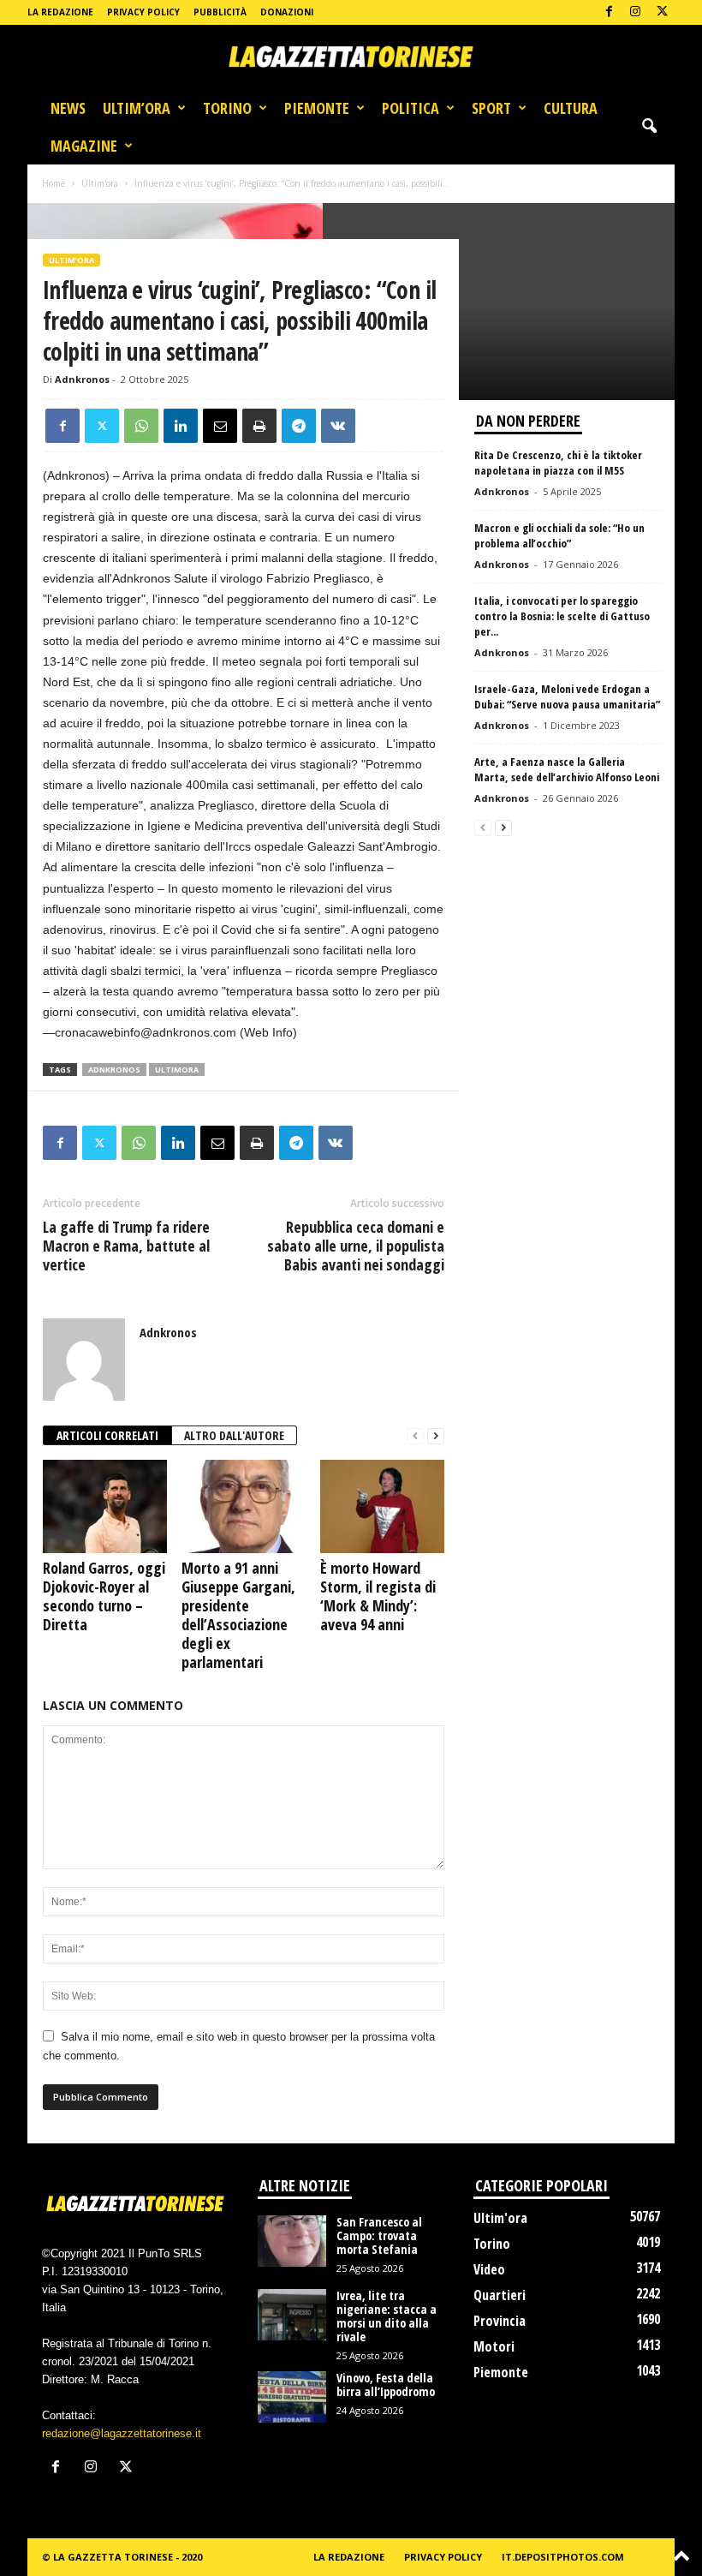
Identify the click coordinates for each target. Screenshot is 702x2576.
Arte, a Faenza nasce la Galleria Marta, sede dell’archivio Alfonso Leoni (567, 769)
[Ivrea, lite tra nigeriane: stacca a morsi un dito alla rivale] (292, 2315)
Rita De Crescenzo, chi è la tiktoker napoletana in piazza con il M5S (558, 463)
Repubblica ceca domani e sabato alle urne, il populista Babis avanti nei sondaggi (356, 1246)
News (68, 108)
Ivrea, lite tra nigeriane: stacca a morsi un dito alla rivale (387, 2316)
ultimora (177, 1070)
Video (489, 2269)
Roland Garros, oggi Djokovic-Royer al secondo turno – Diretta (104, 1596)
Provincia (500, 2321)
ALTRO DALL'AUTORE (234, 1435)
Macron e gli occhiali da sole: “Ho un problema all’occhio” (559, 535)
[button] (649, 127)
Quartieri (500, 2295)
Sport (491, 108)
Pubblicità (220, 12)
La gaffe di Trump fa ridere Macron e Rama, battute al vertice (126, 1246)
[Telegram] (299, 426)
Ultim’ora (137, 108)
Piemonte (317, 108)
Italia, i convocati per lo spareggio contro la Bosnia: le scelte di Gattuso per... (562, 616)
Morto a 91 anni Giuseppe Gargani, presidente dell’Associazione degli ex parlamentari (238, 1615)
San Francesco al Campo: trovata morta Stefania (379, 2235)
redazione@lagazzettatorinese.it (122, 2433)
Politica (410, 108)
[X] (662, 12)
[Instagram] (635, 12)
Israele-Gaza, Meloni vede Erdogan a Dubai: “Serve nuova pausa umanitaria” (567, 696)
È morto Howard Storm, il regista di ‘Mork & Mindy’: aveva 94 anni (378, 1596)
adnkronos (114, 1070)
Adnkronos (82, 379)
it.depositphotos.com (563, 2557)
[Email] (220, 426)
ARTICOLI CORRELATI (107, 1435)
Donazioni (287, 12)
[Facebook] (609, 12)
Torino (227, 108)
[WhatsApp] (141, 426)
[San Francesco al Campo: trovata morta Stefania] (292, 2241)
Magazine (84, 146)
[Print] (259, 426)
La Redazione (60, 12)
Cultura (571, 108)
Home (54, 183)
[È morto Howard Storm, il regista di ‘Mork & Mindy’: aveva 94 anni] (382, 1506)
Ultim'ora (100, 183)
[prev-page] (415, 1436)
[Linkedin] (181, 426)
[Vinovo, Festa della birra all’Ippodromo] (292, 2397)
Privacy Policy (143, 12)
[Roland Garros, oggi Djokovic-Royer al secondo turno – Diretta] (105, 1506)
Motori (494, 2346)
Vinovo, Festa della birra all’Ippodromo (386, 2385)
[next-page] (436, 1436)
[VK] (338, 426)
